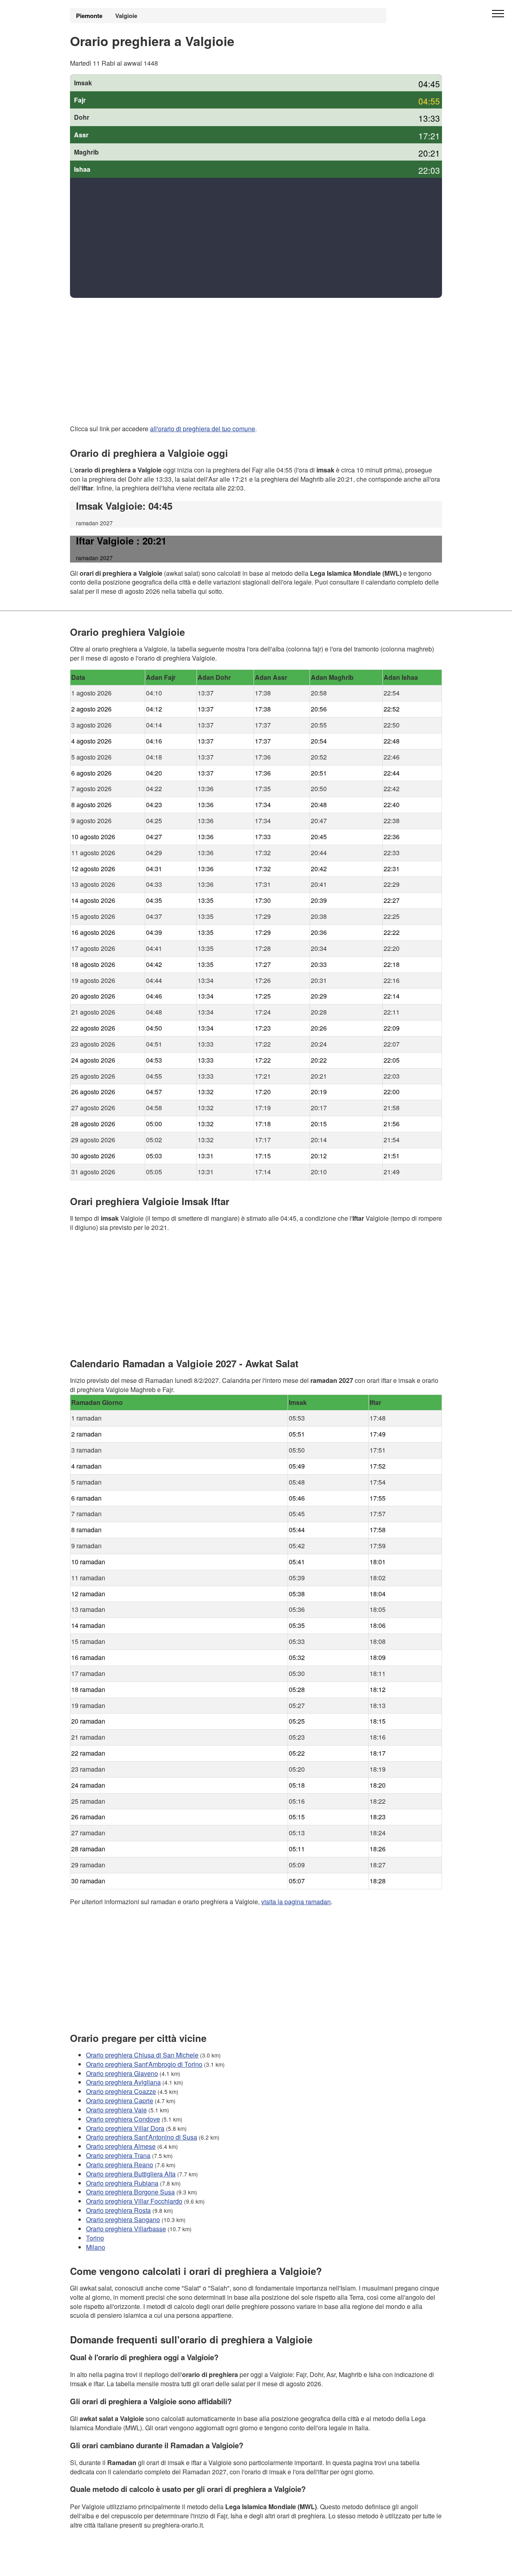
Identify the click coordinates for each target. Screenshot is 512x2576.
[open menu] (498, 14)
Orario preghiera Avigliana (123, 2082)
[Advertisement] (256, 238)
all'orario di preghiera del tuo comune (203, 429)
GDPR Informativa (96, 2565)
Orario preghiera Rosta (118, 2210)
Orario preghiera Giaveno (122, 2073)
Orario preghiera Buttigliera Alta (131, 2173)
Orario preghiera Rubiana (122, 2183)
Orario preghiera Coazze (121, 2091)
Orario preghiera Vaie (116, 2110)
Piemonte (89, 16)
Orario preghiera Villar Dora (125, 2128)
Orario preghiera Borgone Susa (130, 2192)
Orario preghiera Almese (121, 2146)
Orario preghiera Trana (118, 2155)
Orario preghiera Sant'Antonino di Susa (142, 2137)
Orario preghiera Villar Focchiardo (134, 2201)
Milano (96, 2247)
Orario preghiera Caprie (120, 2101)
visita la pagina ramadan (296, 1902)
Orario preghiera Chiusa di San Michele (142, 2055)
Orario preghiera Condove (123, 2119)
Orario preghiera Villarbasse (126, 2229)
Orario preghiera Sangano (123, 2219)
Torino (95, 2237)
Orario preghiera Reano (120, 2165)
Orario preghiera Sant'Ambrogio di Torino (144, 2064)
